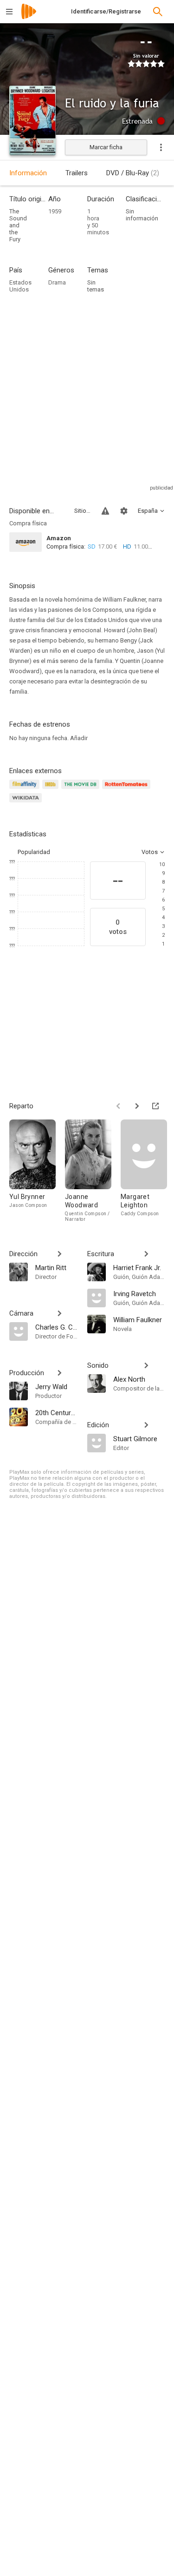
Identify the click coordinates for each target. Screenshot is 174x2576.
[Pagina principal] (29, 17)
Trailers (77, 173)
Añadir (79, 738)
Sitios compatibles (82, 511)
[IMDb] (52, 790)
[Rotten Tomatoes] (128, 790)
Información (28, 173)
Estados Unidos (20, 286)
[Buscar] (158, 12)
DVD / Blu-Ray (133, 173)
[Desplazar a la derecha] (137, 1106)
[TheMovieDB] (82, 790)
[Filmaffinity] (26, 790)
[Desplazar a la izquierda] (118, 1106)
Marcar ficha (106, 147)
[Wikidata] (27, 803)
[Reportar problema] (105, 511)
